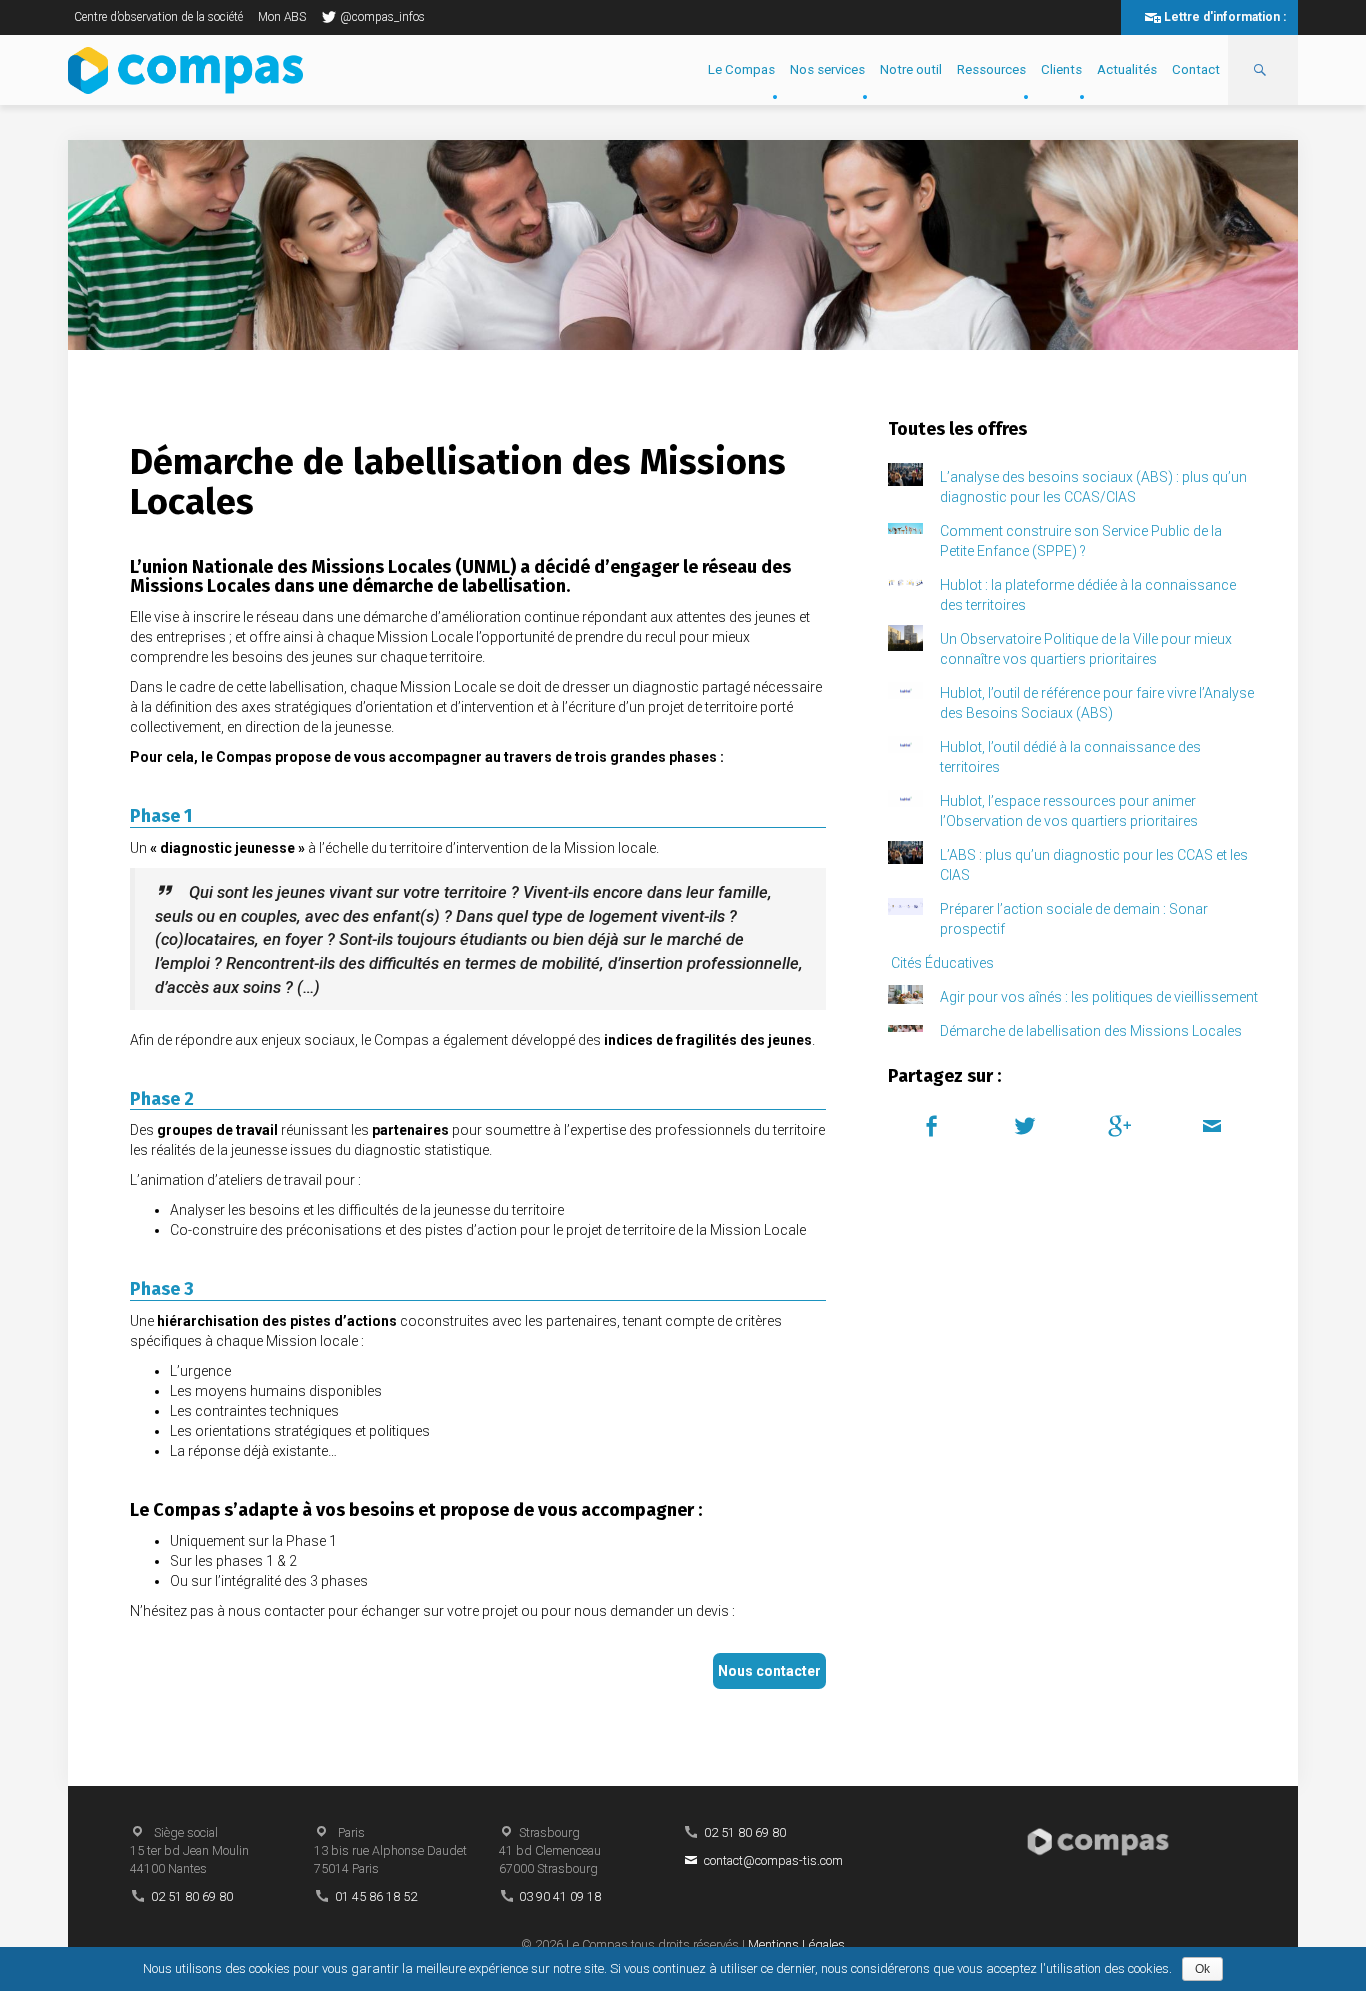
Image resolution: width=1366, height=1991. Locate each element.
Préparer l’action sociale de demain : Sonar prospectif (1074, 919)
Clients (1061, 69)
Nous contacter (769, 1671)
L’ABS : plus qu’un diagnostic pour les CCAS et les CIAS (1094, 865)
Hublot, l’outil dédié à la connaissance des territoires (1070, 757)
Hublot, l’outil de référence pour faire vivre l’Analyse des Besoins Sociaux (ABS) (1097, 703)
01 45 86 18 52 (376, 1896)
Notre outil (911, 69)
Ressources (991, 69)
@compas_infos (382, 17)
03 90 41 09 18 (560, 1896)
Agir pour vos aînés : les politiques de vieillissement (1099, 997)
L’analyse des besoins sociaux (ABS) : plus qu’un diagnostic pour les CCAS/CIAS (1093, 487)
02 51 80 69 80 (192, 1896)
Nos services (827, 69)
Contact (1196, 69)
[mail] (1215, 1124)
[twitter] (1028, 1124)
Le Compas (741, 69)
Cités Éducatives (942, 963)
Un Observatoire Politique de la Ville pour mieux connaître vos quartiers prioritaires (1086, 649)
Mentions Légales (796, 1944)
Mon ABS (282, 17)
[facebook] (934, 1124)
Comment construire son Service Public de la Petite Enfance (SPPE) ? (1081, 541)
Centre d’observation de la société (158, 17)
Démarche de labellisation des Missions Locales (1091, 1031)
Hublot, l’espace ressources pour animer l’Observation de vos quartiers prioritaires (1069, 811)
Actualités (1127, 69)
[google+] (1122, 1124)
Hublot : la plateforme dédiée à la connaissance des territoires (1088, 595)
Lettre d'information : (1225, 17)
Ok (1202, 1969)
